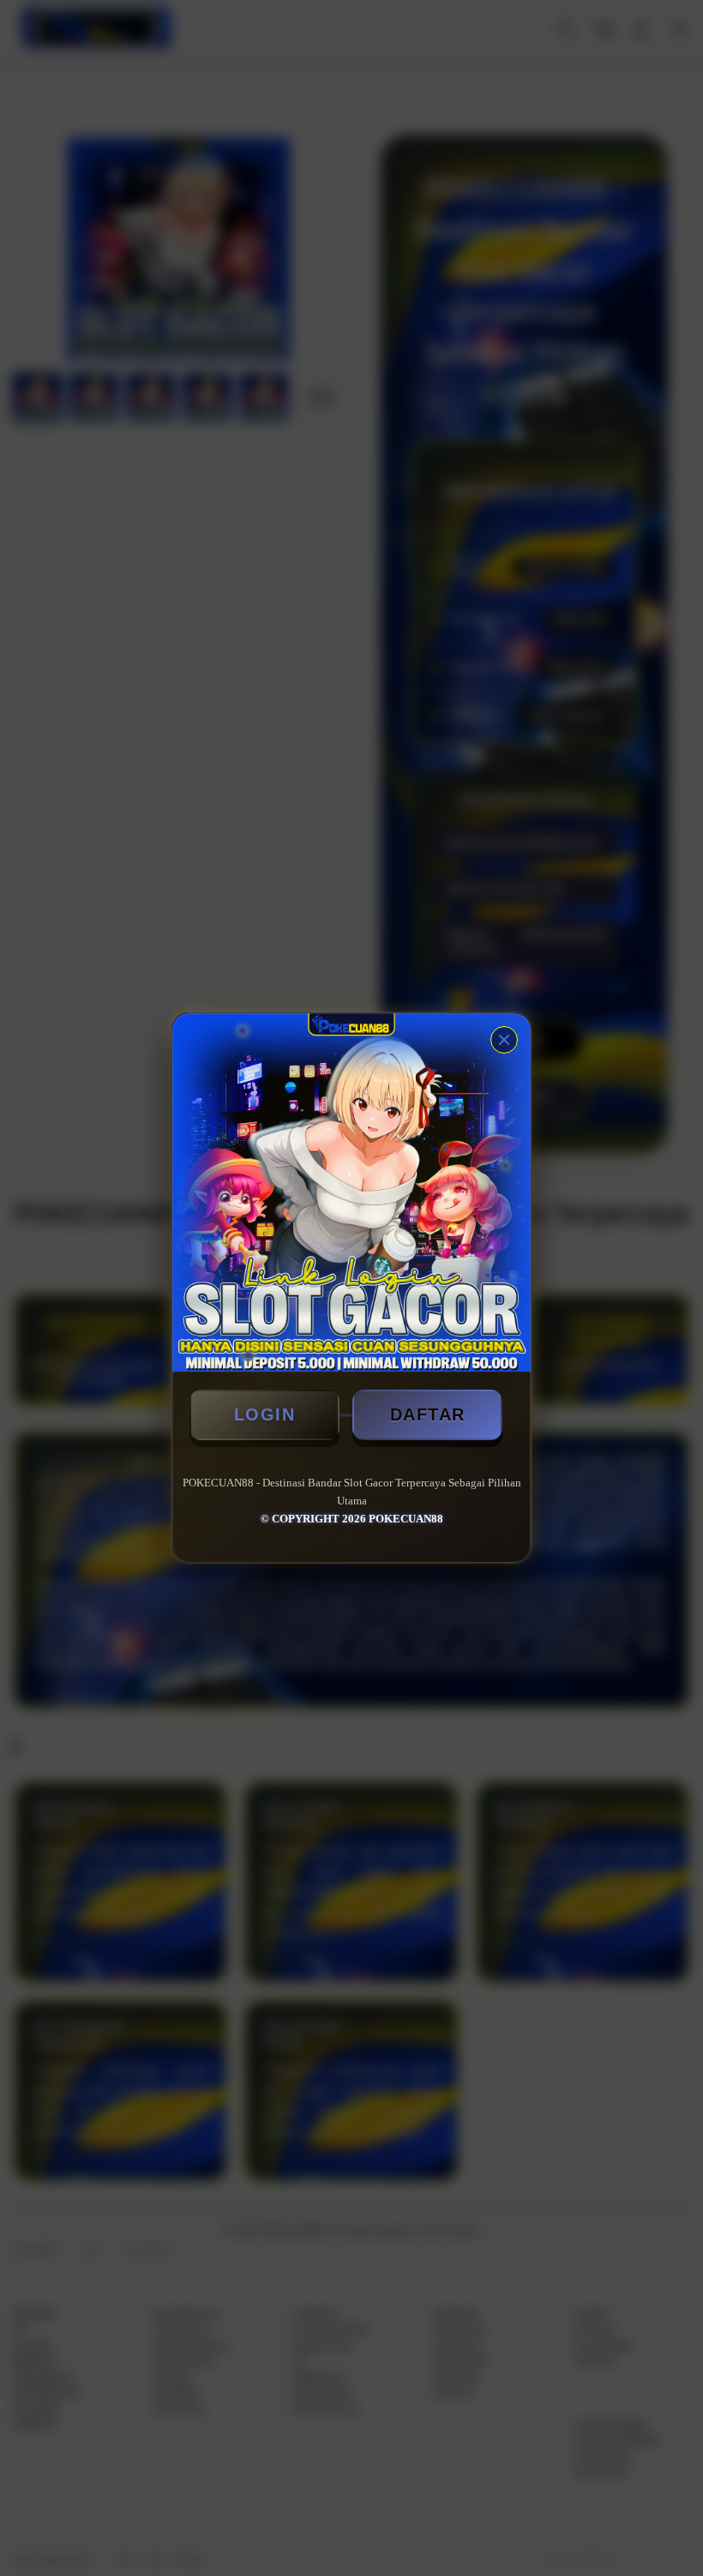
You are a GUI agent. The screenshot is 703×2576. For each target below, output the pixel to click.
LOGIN (265, 1414)
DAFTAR (428, 1414)
